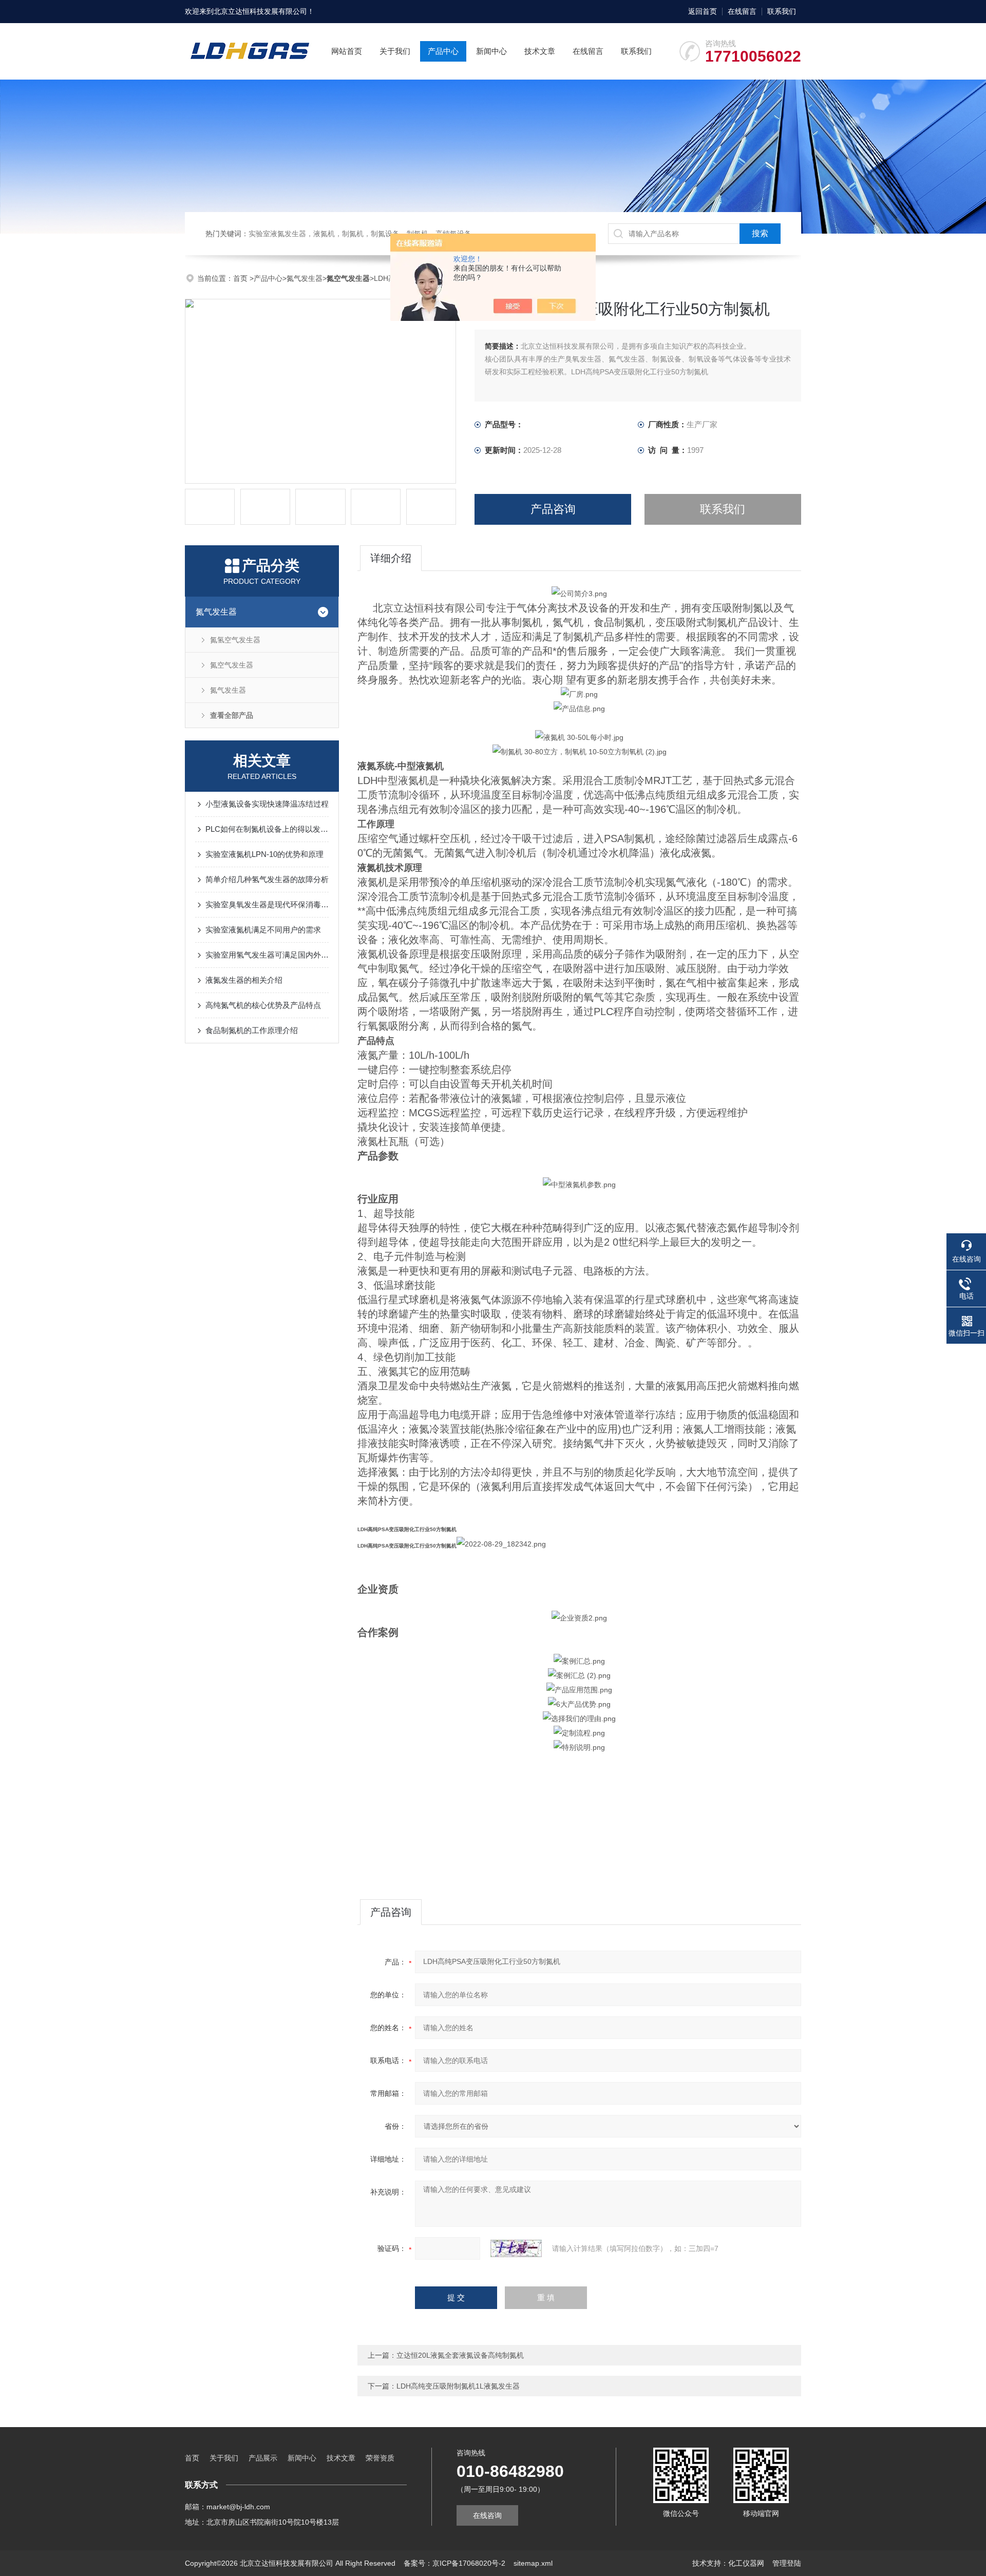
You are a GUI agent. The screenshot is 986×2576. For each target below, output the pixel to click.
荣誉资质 (380, 2458)
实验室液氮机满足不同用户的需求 (263, 930)
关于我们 (395, 51)
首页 (241, 278)
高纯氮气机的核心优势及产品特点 (263, 1005)
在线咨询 (487, 2515)
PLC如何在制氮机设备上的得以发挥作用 (267, 829)
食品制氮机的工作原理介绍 (252, 1030)
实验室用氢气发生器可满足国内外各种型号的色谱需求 (267, 955)
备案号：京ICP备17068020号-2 (454, 2563)
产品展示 (263, 2458)
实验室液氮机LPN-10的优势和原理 (264, 854)
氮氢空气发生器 (235, 640)
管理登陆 (787, 2563)
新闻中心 (491, 51)
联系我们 (782, 11)
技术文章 (540, 51)
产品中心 (443, 51)
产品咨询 (553, 509)
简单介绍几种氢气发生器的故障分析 (267, 879)
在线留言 (742, 11)
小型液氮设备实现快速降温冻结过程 (267, 804)
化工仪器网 (746, 2563)
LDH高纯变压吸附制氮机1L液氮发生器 (458, 2386)
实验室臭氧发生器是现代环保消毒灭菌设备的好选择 (267, 904)
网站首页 (347, 51)
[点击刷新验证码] (516, 2248)
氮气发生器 (305, 278)
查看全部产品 (232, 715)
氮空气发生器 (232, 665)
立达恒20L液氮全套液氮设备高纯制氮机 (460, 2355)
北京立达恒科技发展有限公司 (260, 11)
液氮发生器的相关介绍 (244, 980)
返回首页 (703, 11)
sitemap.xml (533, 2563)
